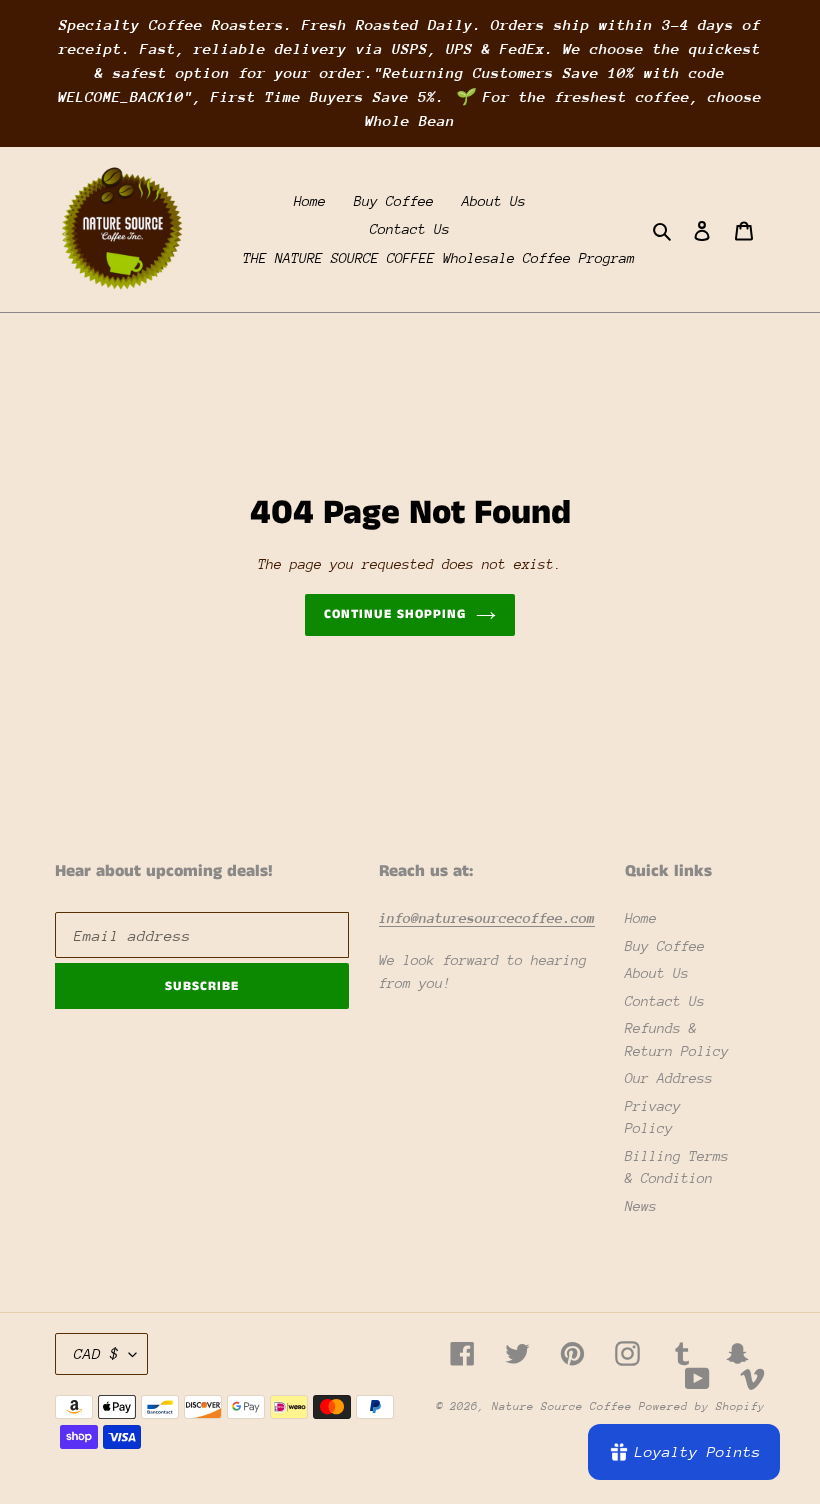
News (641, 1206)
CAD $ (96, 1353)
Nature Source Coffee (565, 1406)
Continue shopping (395, 614)
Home (641, 918)
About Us (657, 973)
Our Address (669, 1078)
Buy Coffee (665, 946)
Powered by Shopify (702, 1406)
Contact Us (665, 1001)
